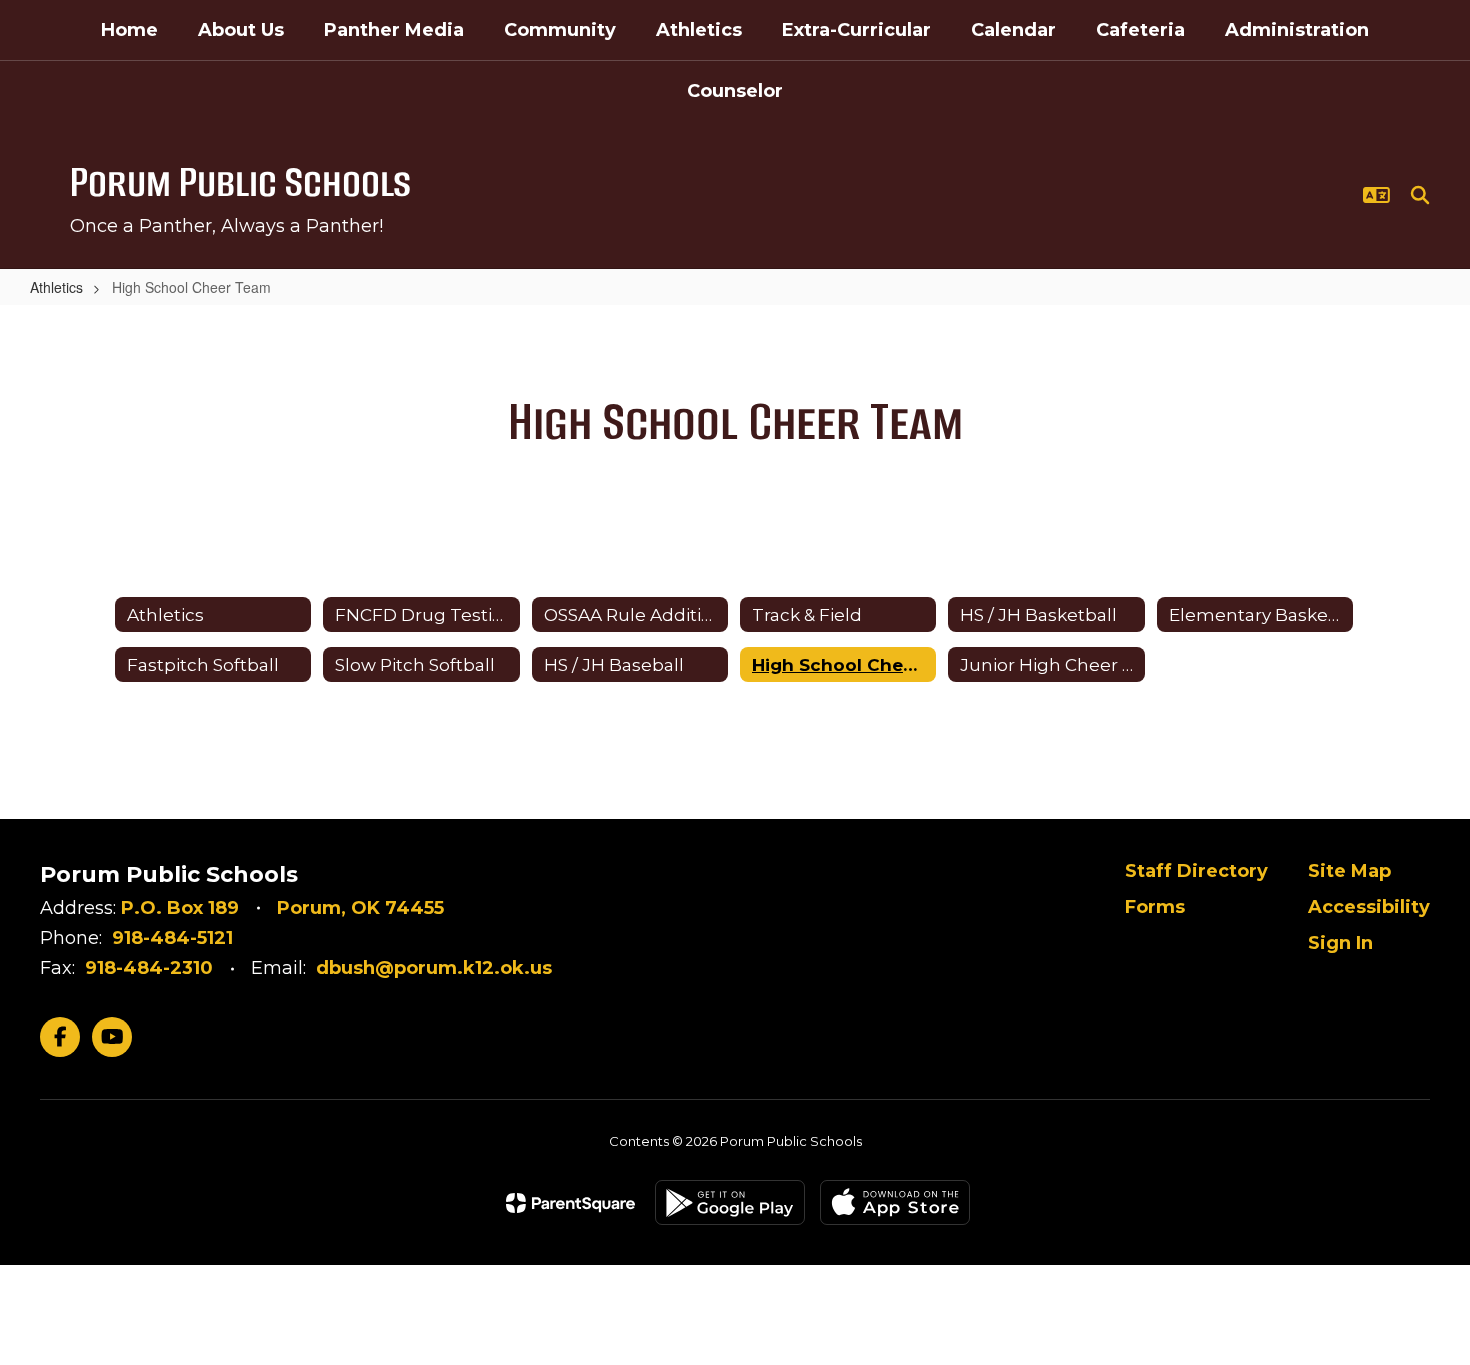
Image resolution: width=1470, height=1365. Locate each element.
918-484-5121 (172, 938)
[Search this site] (1420, 195)
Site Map (1349, 871)
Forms (1155, 907)
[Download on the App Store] (895, 1202)
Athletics (56, 287)
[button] (1376, 195)
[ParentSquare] (570, 1203)
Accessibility (1369, 907)
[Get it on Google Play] (730, 1202)
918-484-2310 (149, 968)
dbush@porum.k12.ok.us (434, 968)
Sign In (1340, 943)
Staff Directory (1196, 871)
